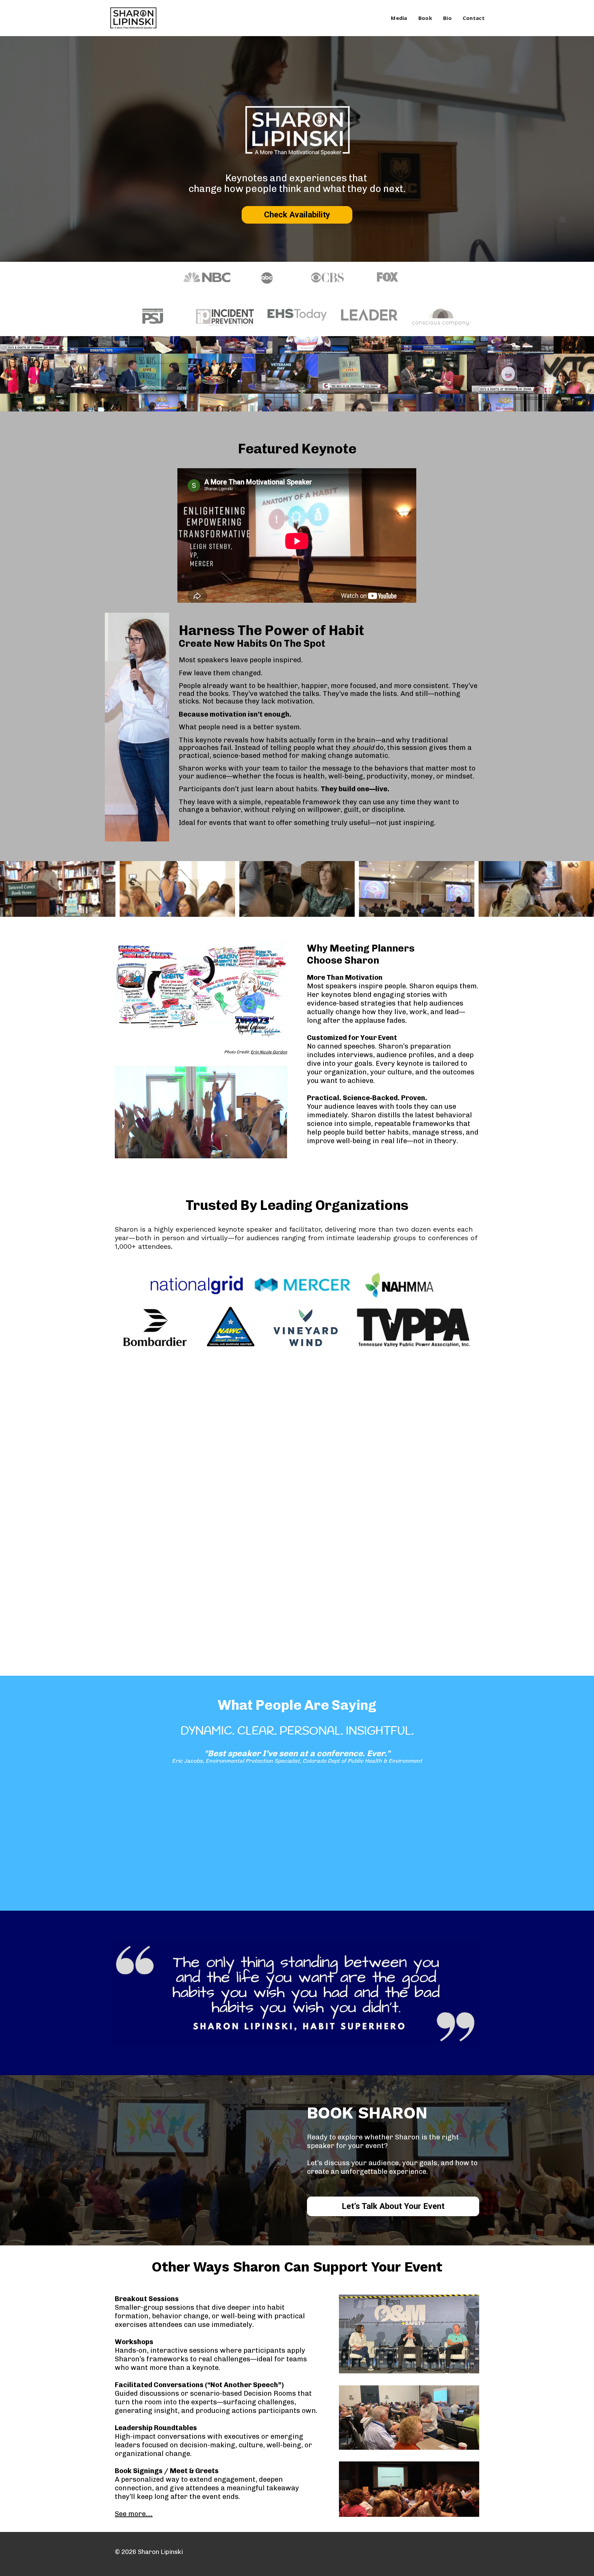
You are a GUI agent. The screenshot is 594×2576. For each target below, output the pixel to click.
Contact (474, 18)
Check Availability (297, 215)
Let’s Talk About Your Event (393, 2206)
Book (425, 18)
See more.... (134, 2514)
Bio (447, 18)
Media (399, 18)
